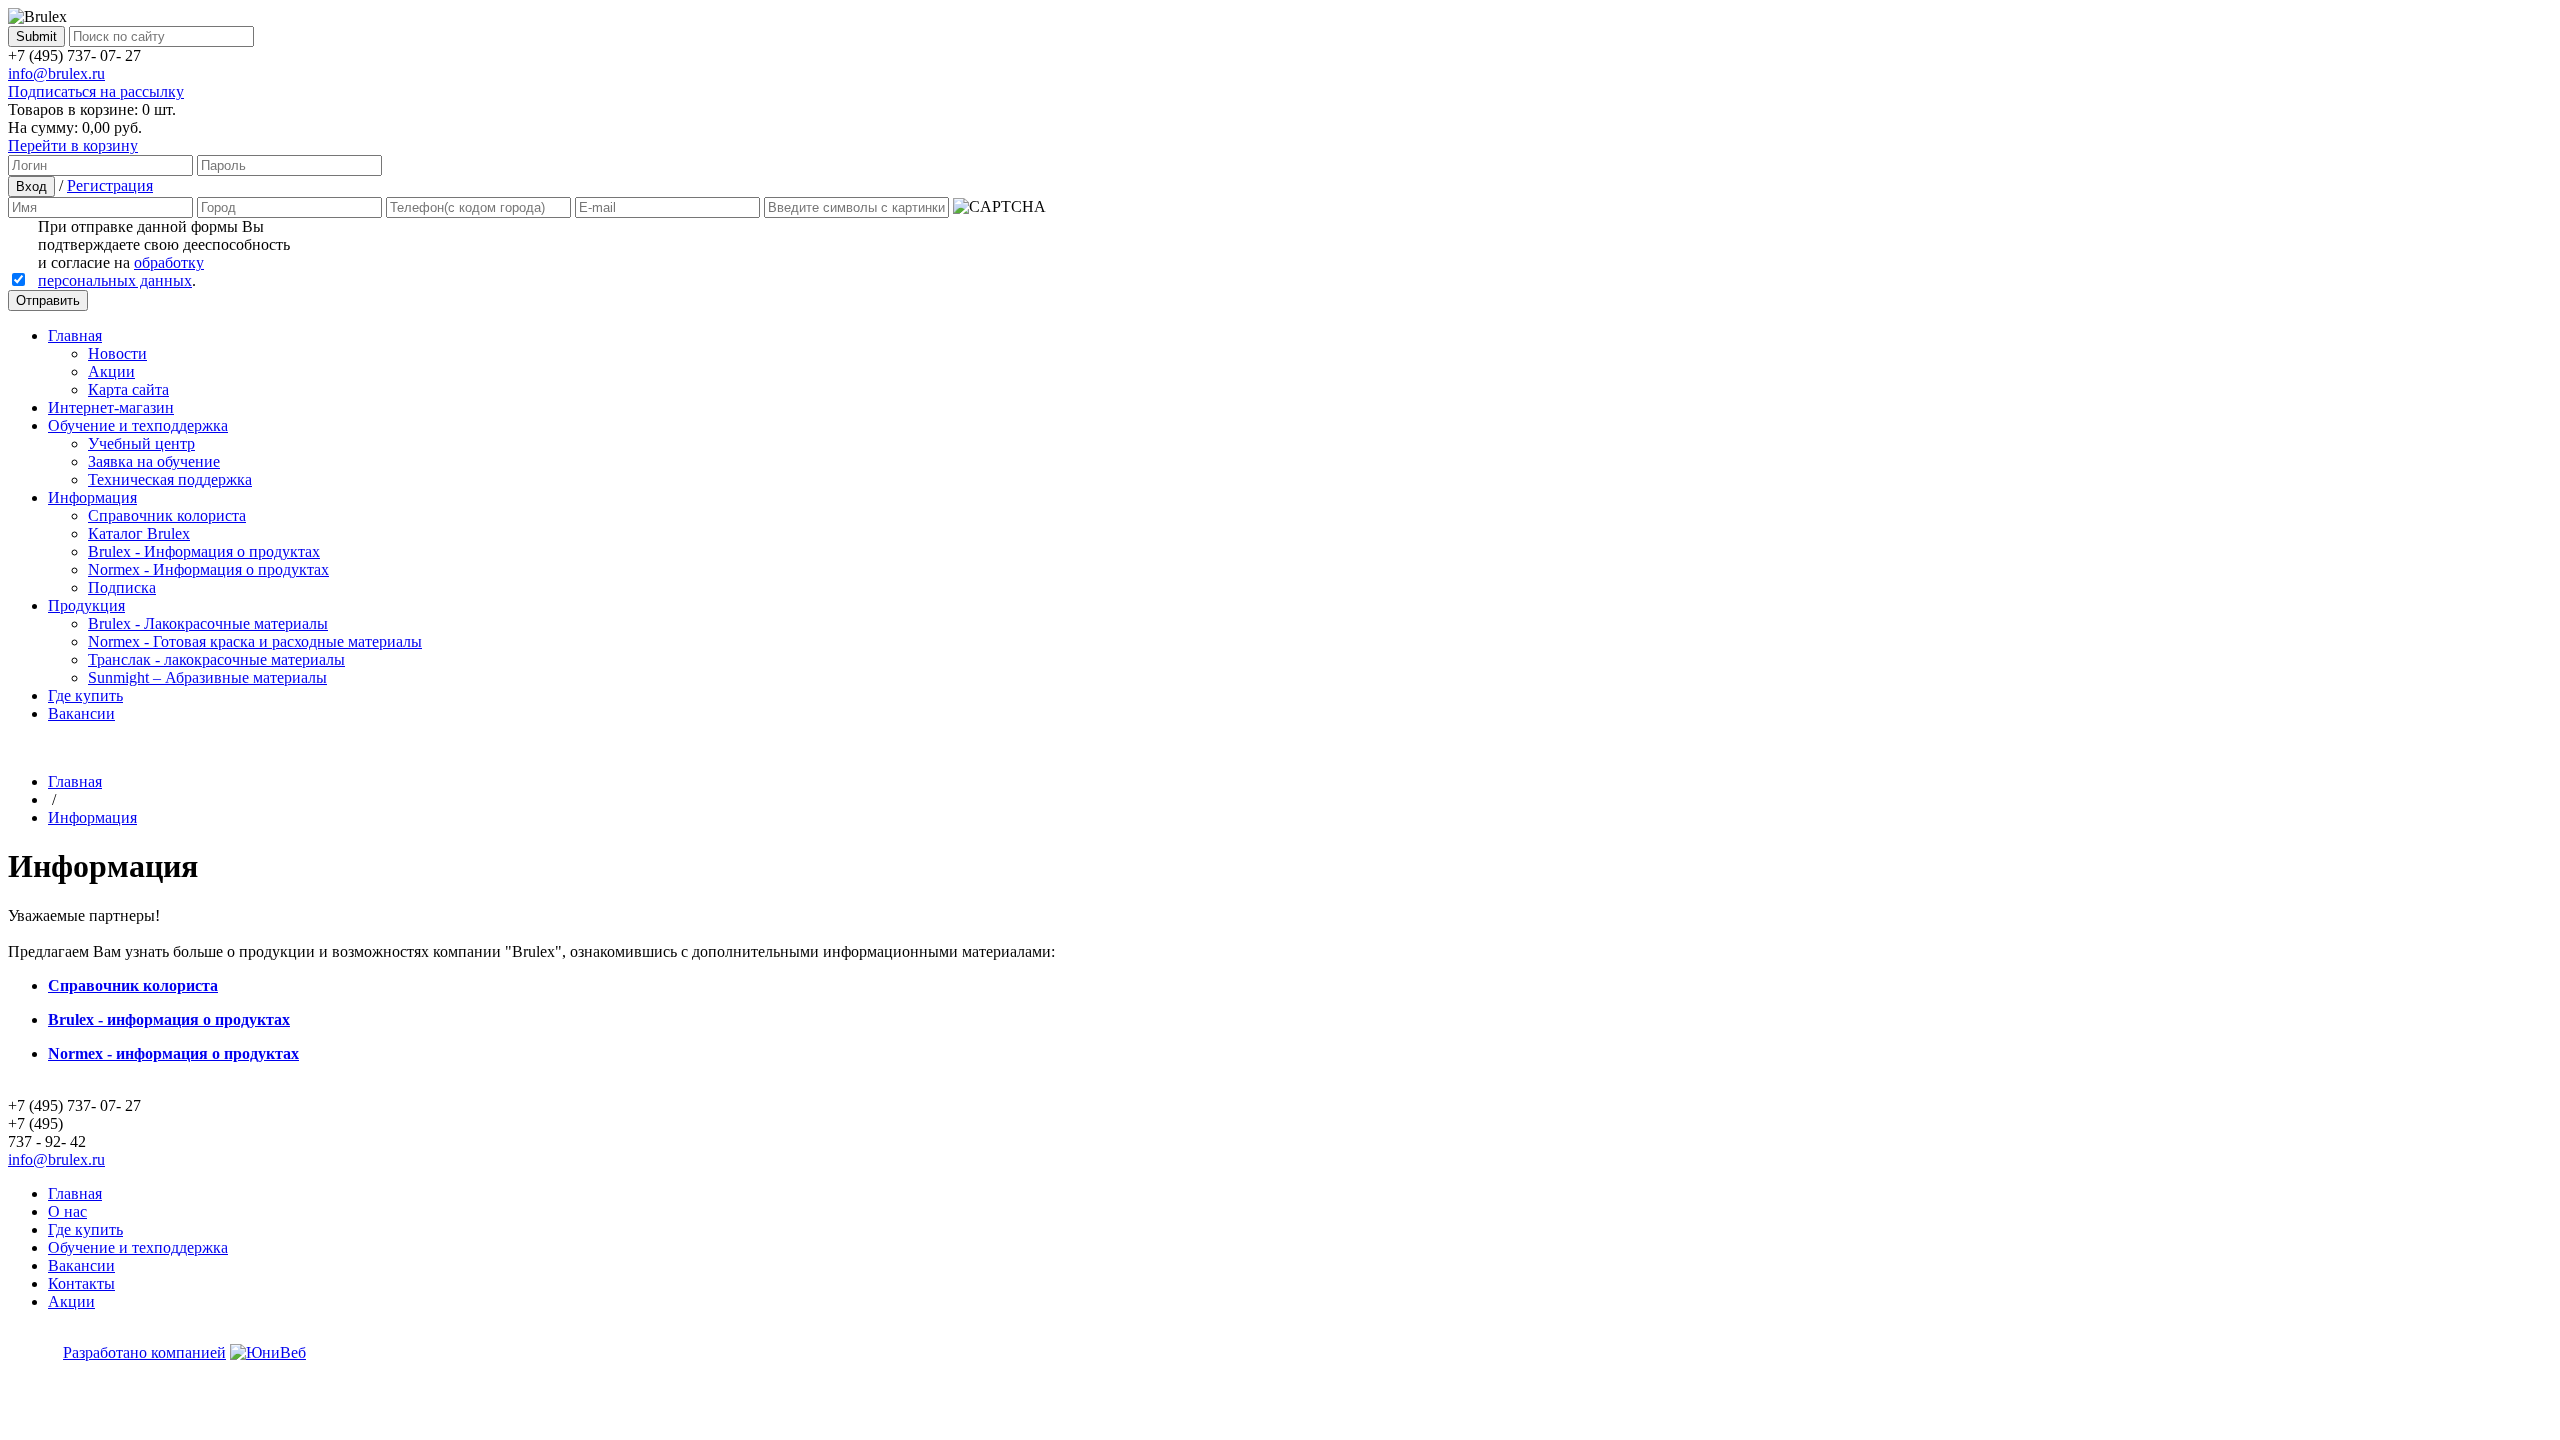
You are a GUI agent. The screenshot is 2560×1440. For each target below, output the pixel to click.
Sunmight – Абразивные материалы (207, 677)
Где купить (85, 695)
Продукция (86, 605)
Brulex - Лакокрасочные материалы (208, 623)
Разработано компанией (144, 1352)
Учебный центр (141, 443)
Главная (75, 335)
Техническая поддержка (170, 479)
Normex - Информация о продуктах (208, 569)
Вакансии (81, 713)
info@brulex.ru (56, 73)
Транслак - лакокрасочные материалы (216, 659)
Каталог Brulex (139, 533)
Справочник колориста (167, 515)
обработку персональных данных (121, 271)
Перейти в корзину (73, 145)
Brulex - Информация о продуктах (204, 551)
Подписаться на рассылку (96, 91)
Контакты (81, 1283)
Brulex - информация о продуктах (169, 1019)
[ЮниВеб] (268, 1352)
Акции (111, 371)
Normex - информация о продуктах (173, 1053)
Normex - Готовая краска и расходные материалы (255, 641)
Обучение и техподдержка (138, 425)
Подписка (122, 587)
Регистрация (110, 185)
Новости (117, 353)
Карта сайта (128, 389)
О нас (67, 1211)
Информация (92, 497)
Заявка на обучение (154, 461)
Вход (31, 186)
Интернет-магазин (111, 407)
